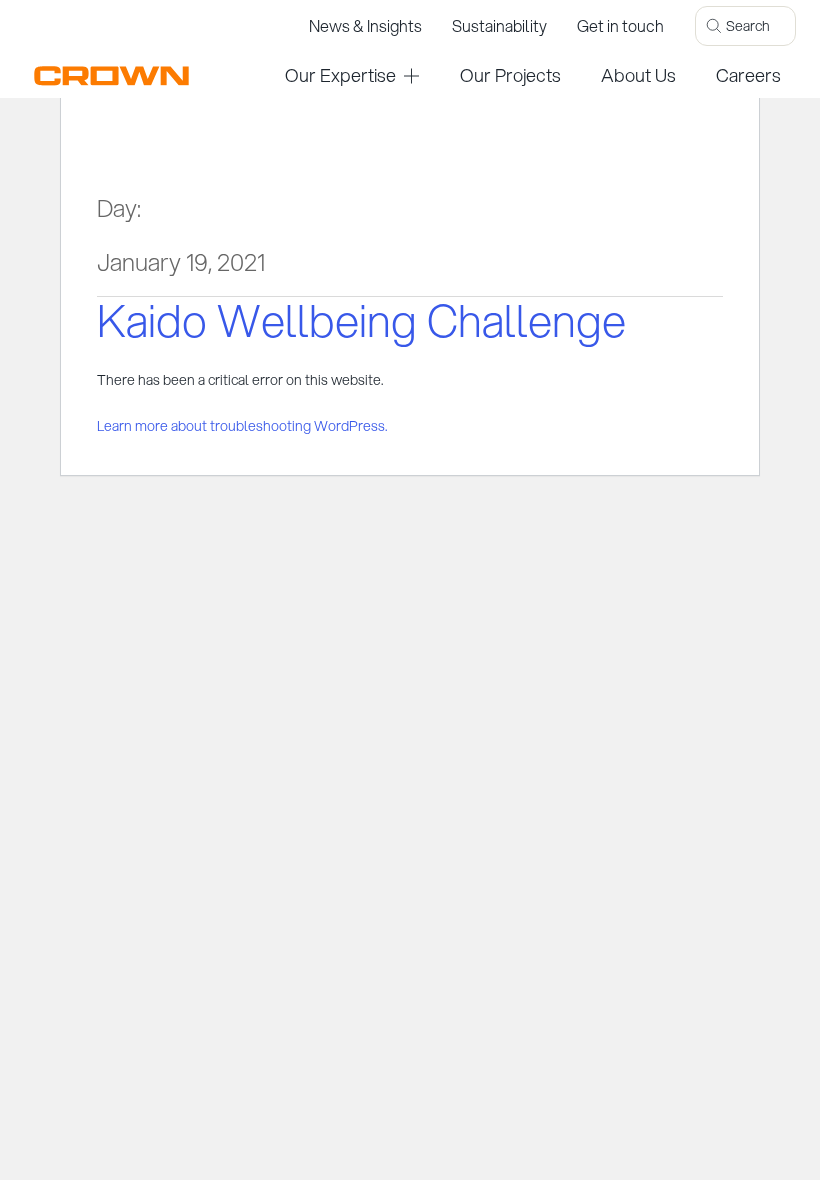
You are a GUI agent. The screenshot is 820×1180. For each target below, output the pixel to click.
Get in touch (620, 25)
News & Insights (365, 25)
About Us (638, 75)
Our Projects (510, 75)
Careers (748, 75)
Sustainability (499, 25)
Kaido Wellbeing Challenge (361, 320)
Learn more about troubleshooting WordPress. (242, 426)
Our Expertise (340, 75)
